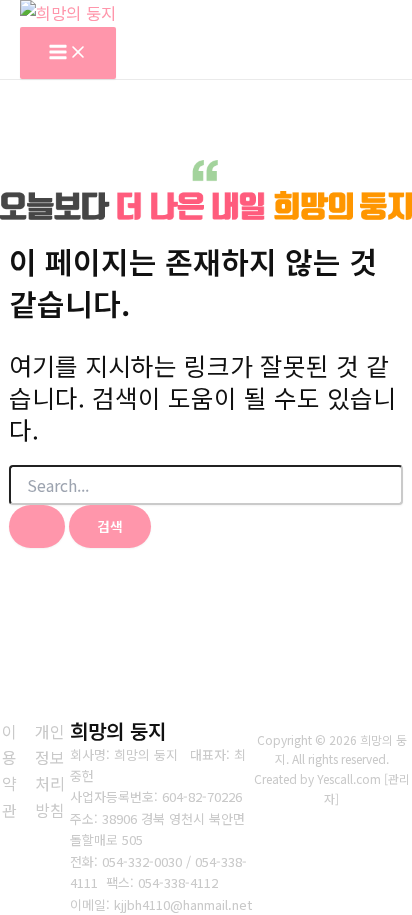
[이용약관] (10, 771)
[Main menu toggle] (68, 53)
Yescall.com (349, 778)
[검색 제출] (37, 527)
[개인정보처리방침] (50, 771)
